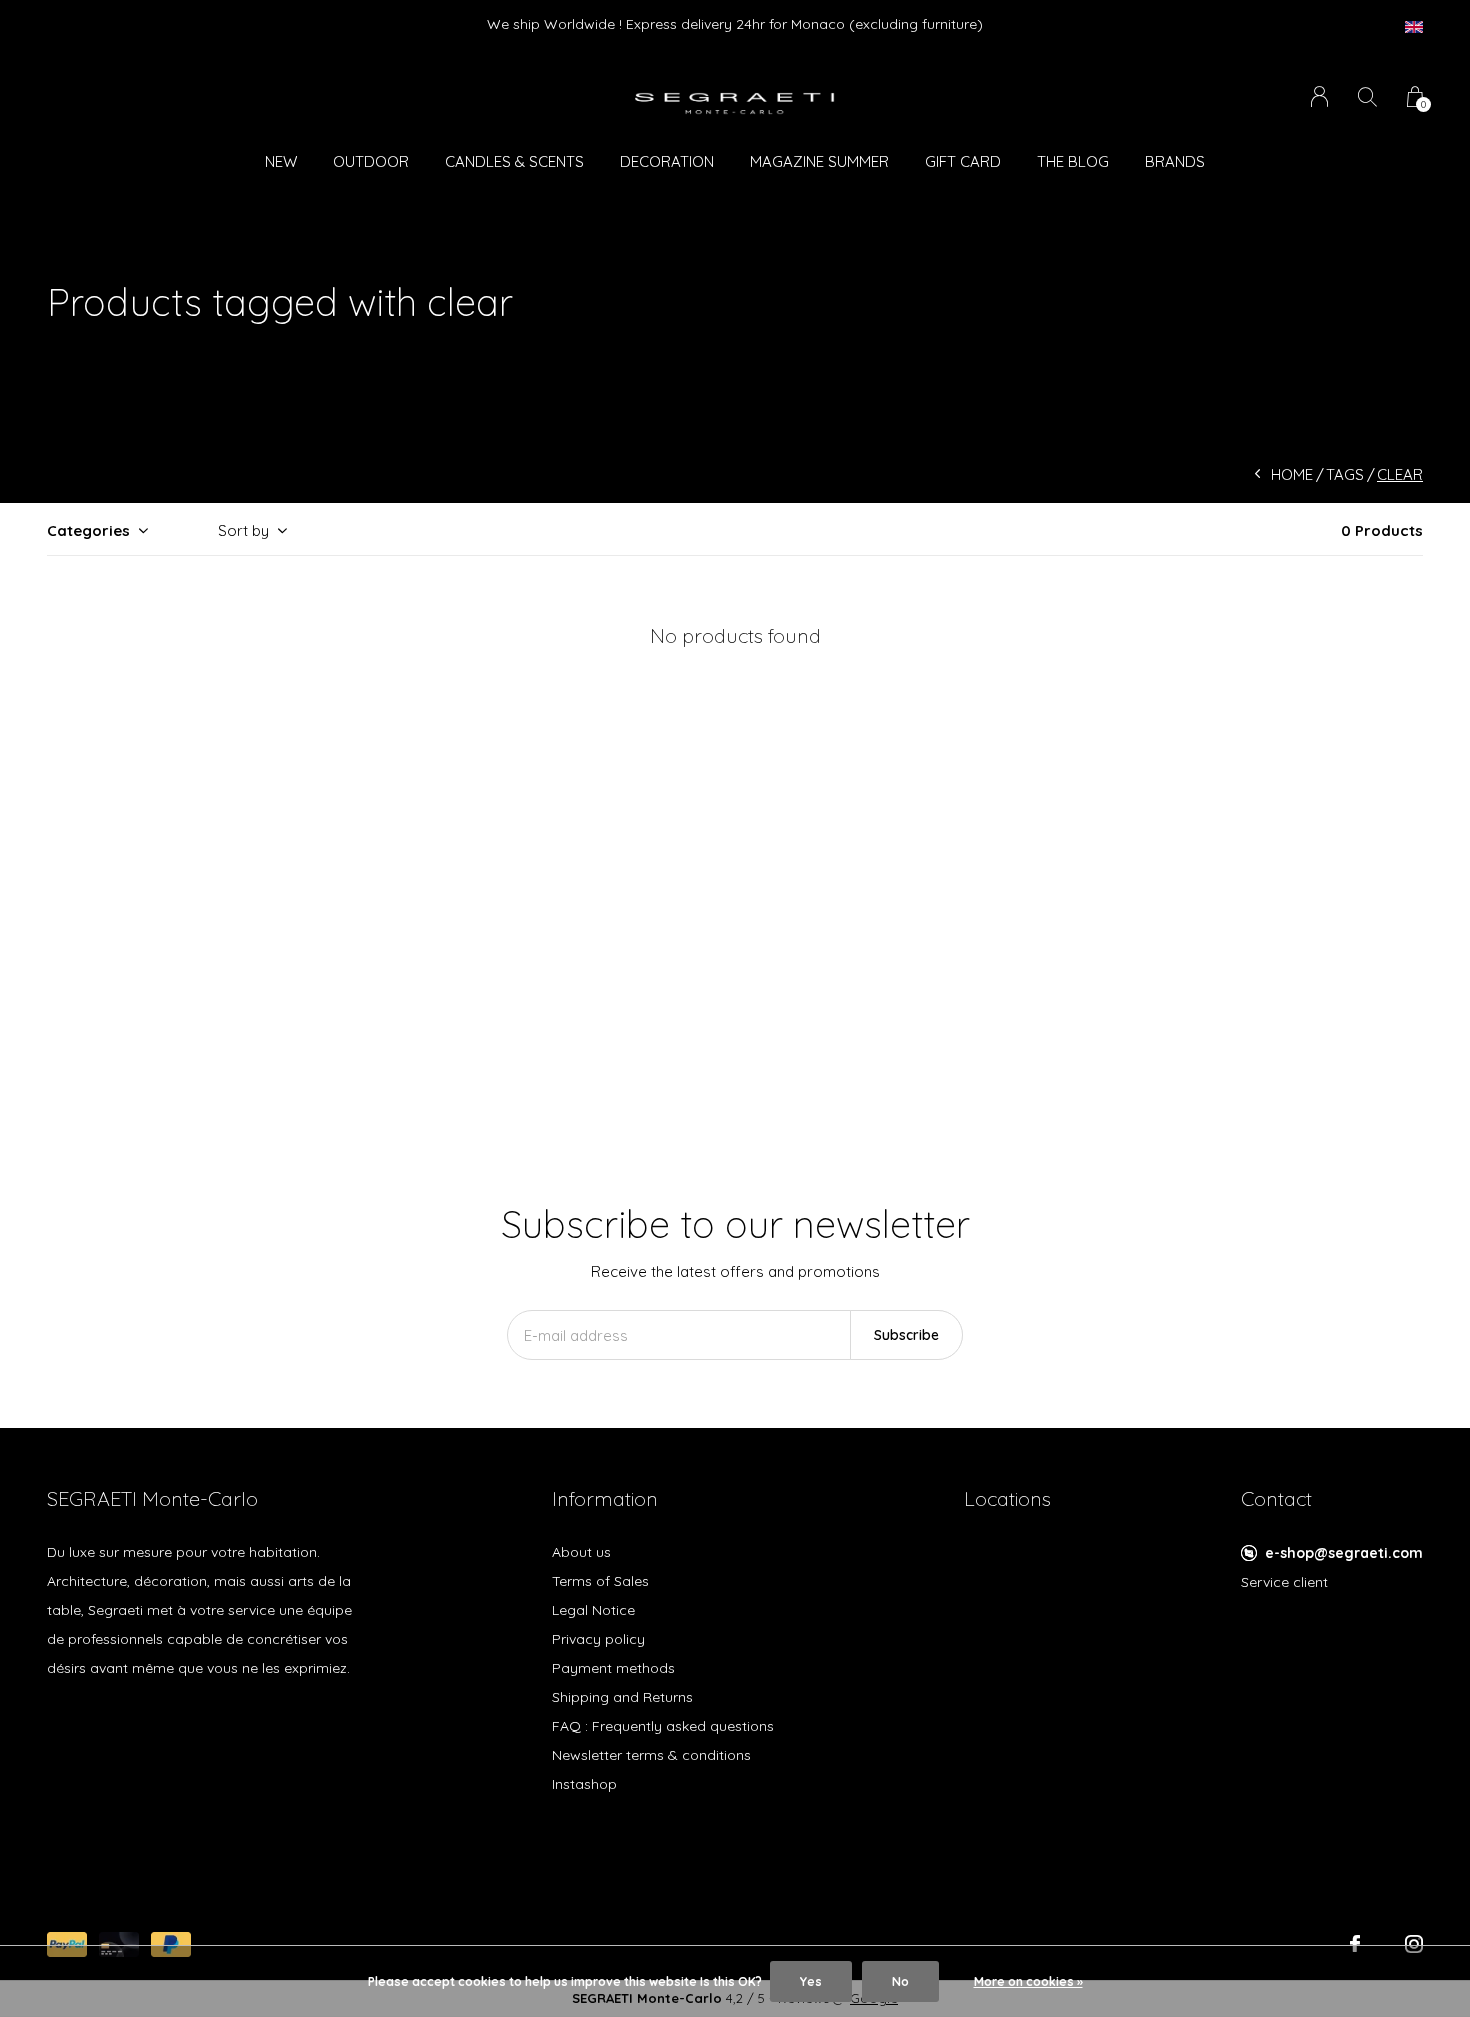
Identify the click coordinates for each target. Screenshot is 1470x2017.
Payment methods (613, 1668)
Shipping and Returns (622, 1697)
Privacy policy (598, 1639)
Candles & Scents (514, 161)
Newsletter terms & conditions (651, 1755)
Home (1292, 474)
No (900, 1981)
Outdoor (371, 161)
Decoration (667, 161)
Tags (1345, 474)
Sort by (243, 530)
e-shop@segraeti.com (1344, 1553)
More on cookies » (1028, 1981)
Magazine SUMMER (819, 161)
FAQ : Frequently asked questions (663, 1726)
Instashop (584, 1784)
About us (581, 1552)
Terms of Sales (600, 1581)
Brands (1175, 161)
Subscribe (906, 1335)
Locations (1007, 1498)
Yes (811, 1981)
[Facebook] (1355, 1944)
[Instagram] (1414, 1944)
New (281, 161)
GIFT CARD (963, 161)
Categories (88, 530)
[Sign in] (1319, 96)
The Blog (1073, 161)
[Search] (1367, 96)
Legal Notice (593, 1610)
